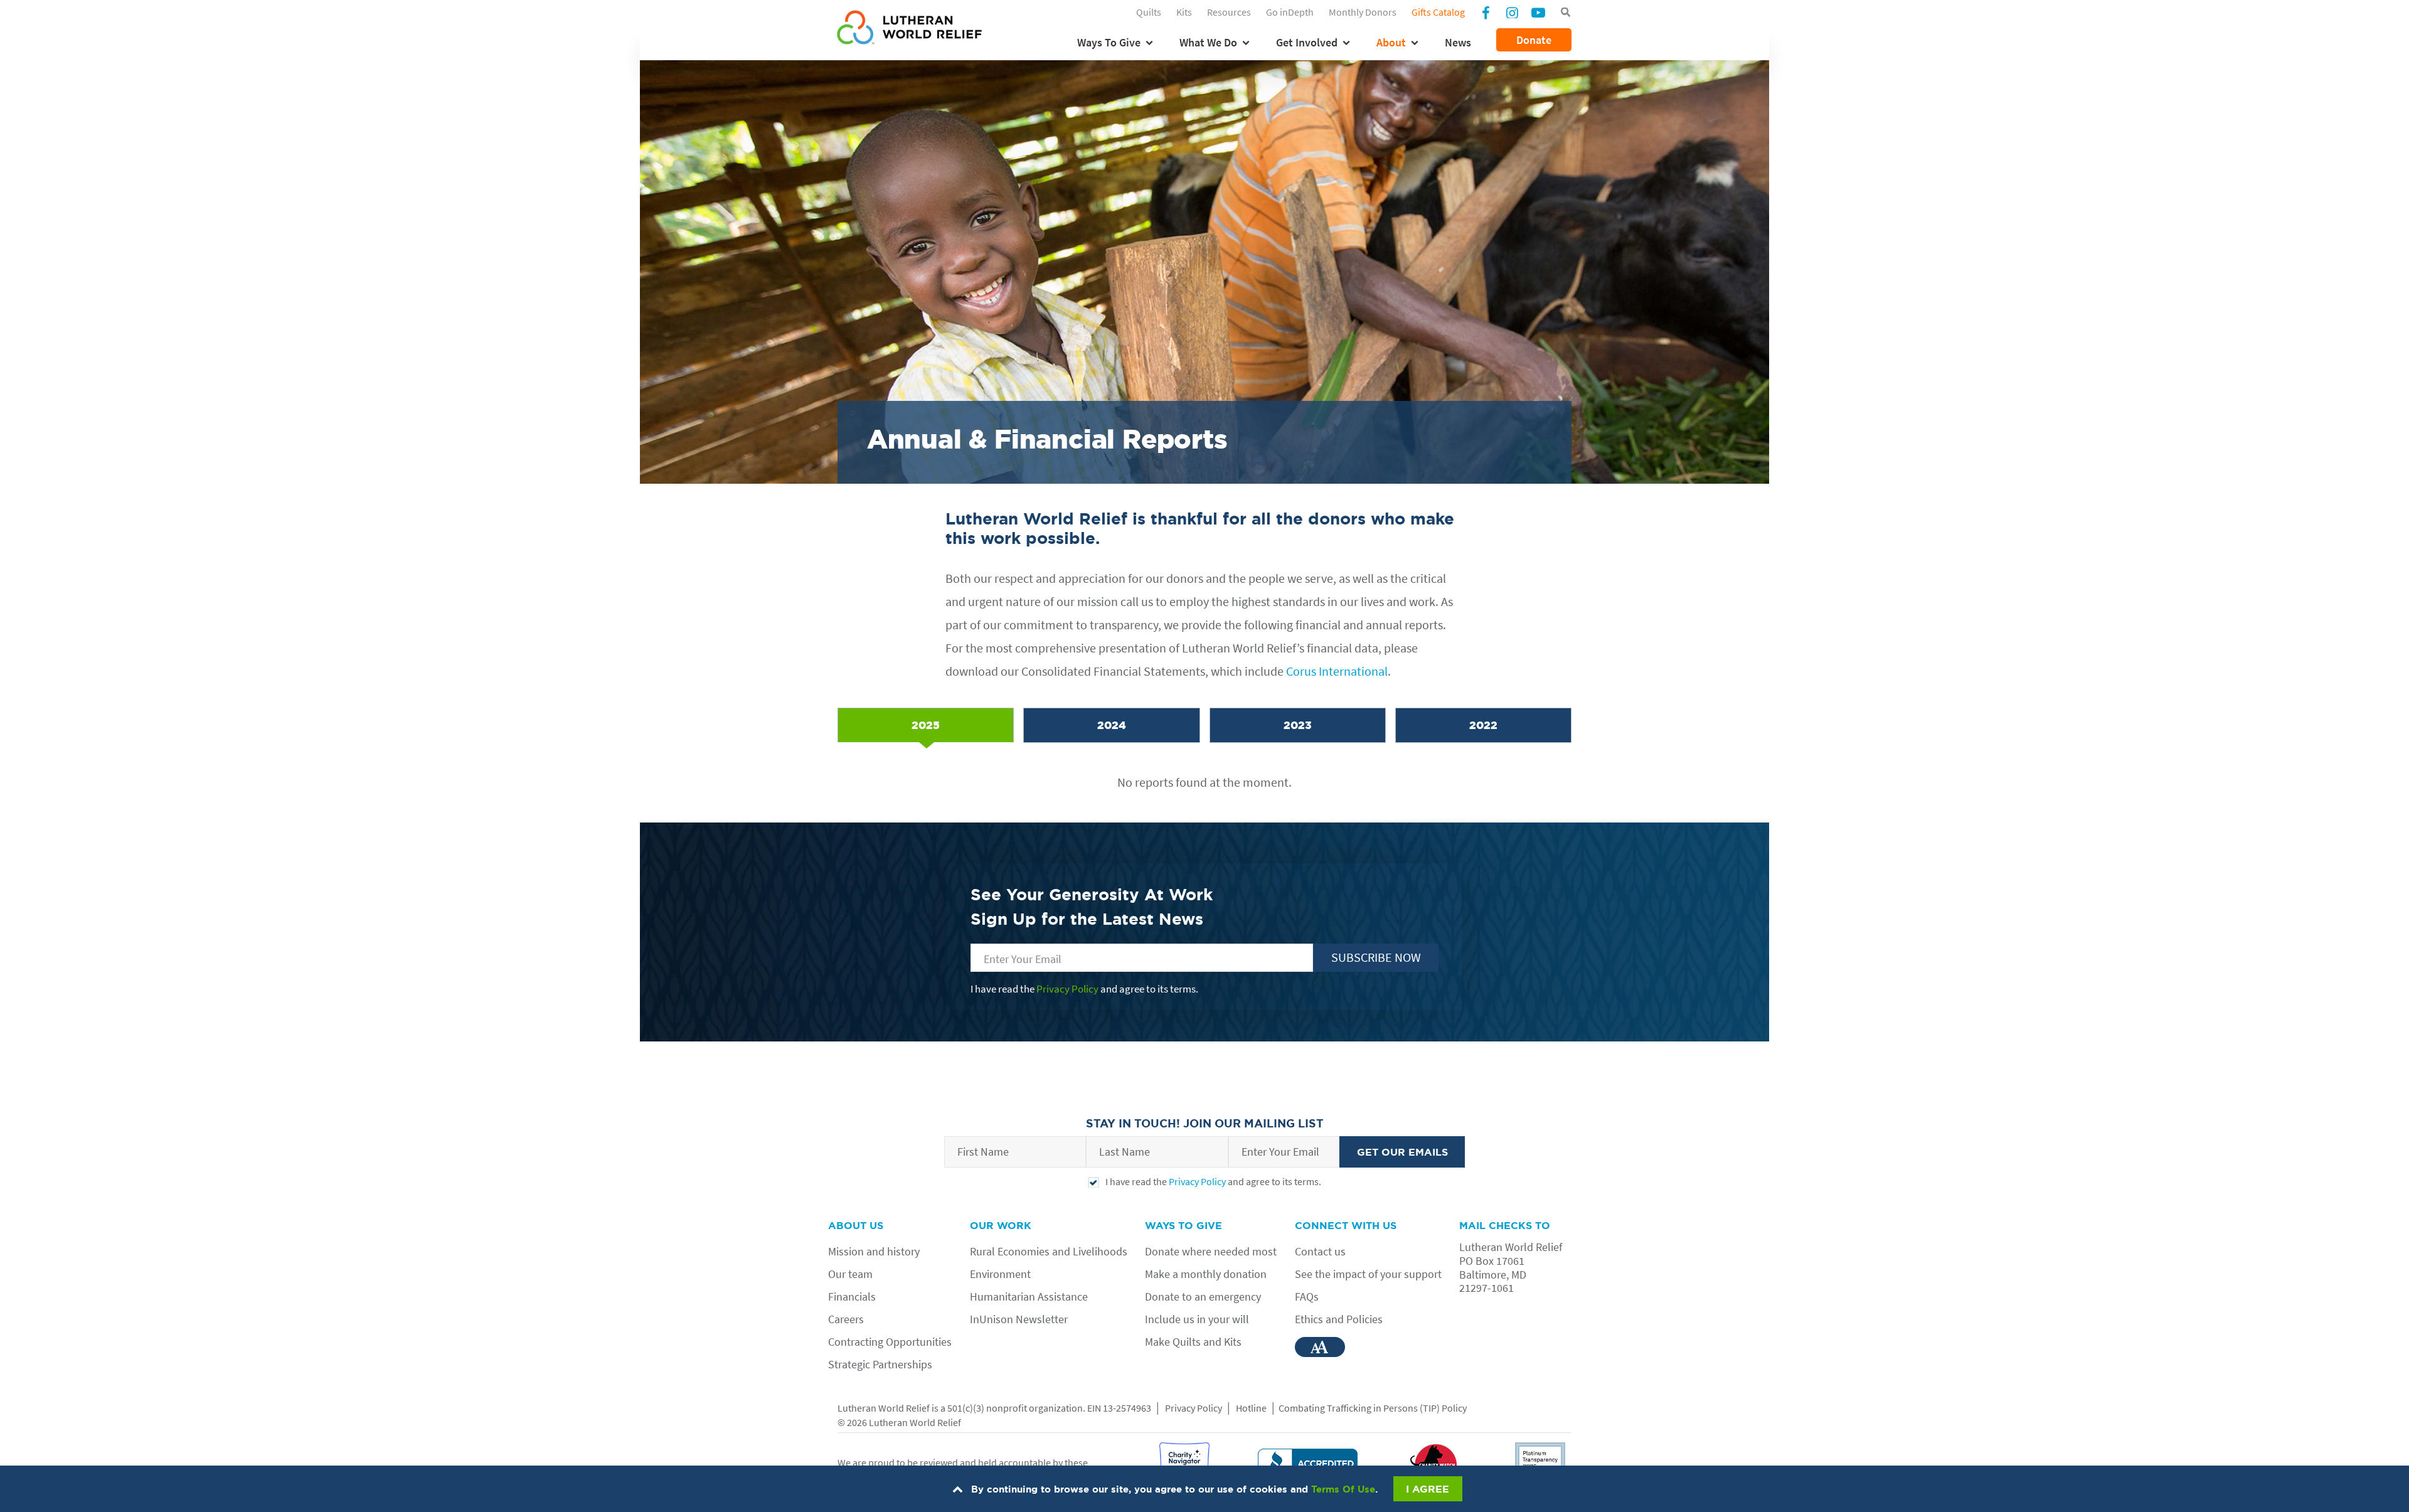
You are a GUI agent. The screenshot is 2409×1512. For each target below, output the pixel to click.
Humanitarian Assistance (1029, 1296)
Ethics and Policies (1339, 1319)
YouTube (1538, 12)
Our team (850, 1274)
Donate (1534, 40)
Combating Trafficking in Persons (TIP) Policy (1373, 1408)
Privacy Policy (1067, 989)
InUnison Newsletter (1019, 1319)
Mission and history (874, 1251)
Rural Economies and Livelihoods (1049, 1251)
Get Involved (1307, 42)
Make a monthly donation (1206, 1274)
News (1458, 42)
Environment (1000, 1274)
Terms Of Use (1343, 1489)
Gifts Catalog (1438, 12)
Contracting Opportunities (890, 1342)
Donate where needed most (1211, 1251)
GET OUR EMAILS (1402, 1152)
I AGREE (1428, 1489)
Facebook (1486, 14)
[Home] (909, 29)
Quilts (1149, 12)
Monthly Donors (1363, 12)
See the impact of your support (1368, 1274)
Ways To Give (1109, 42)
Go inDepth (1290, 12)
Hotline (1251, 1408)
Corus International (1337, 671)
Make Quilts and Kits (1193, 1342)
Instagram (1512, 12)
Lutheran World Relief (884, 1408)
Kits (1184, 12)
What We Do (1208, 42)
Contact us (1320, 1251)
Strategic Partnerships (880, 1364)
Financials (852, 1296)
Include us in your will (1197, 1319)
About (1391, 42)
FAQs (1307, 1296)
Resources (1229, 12)
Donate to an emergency (1203, 1296)
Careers (846, 1319)
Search (1565, 13)
